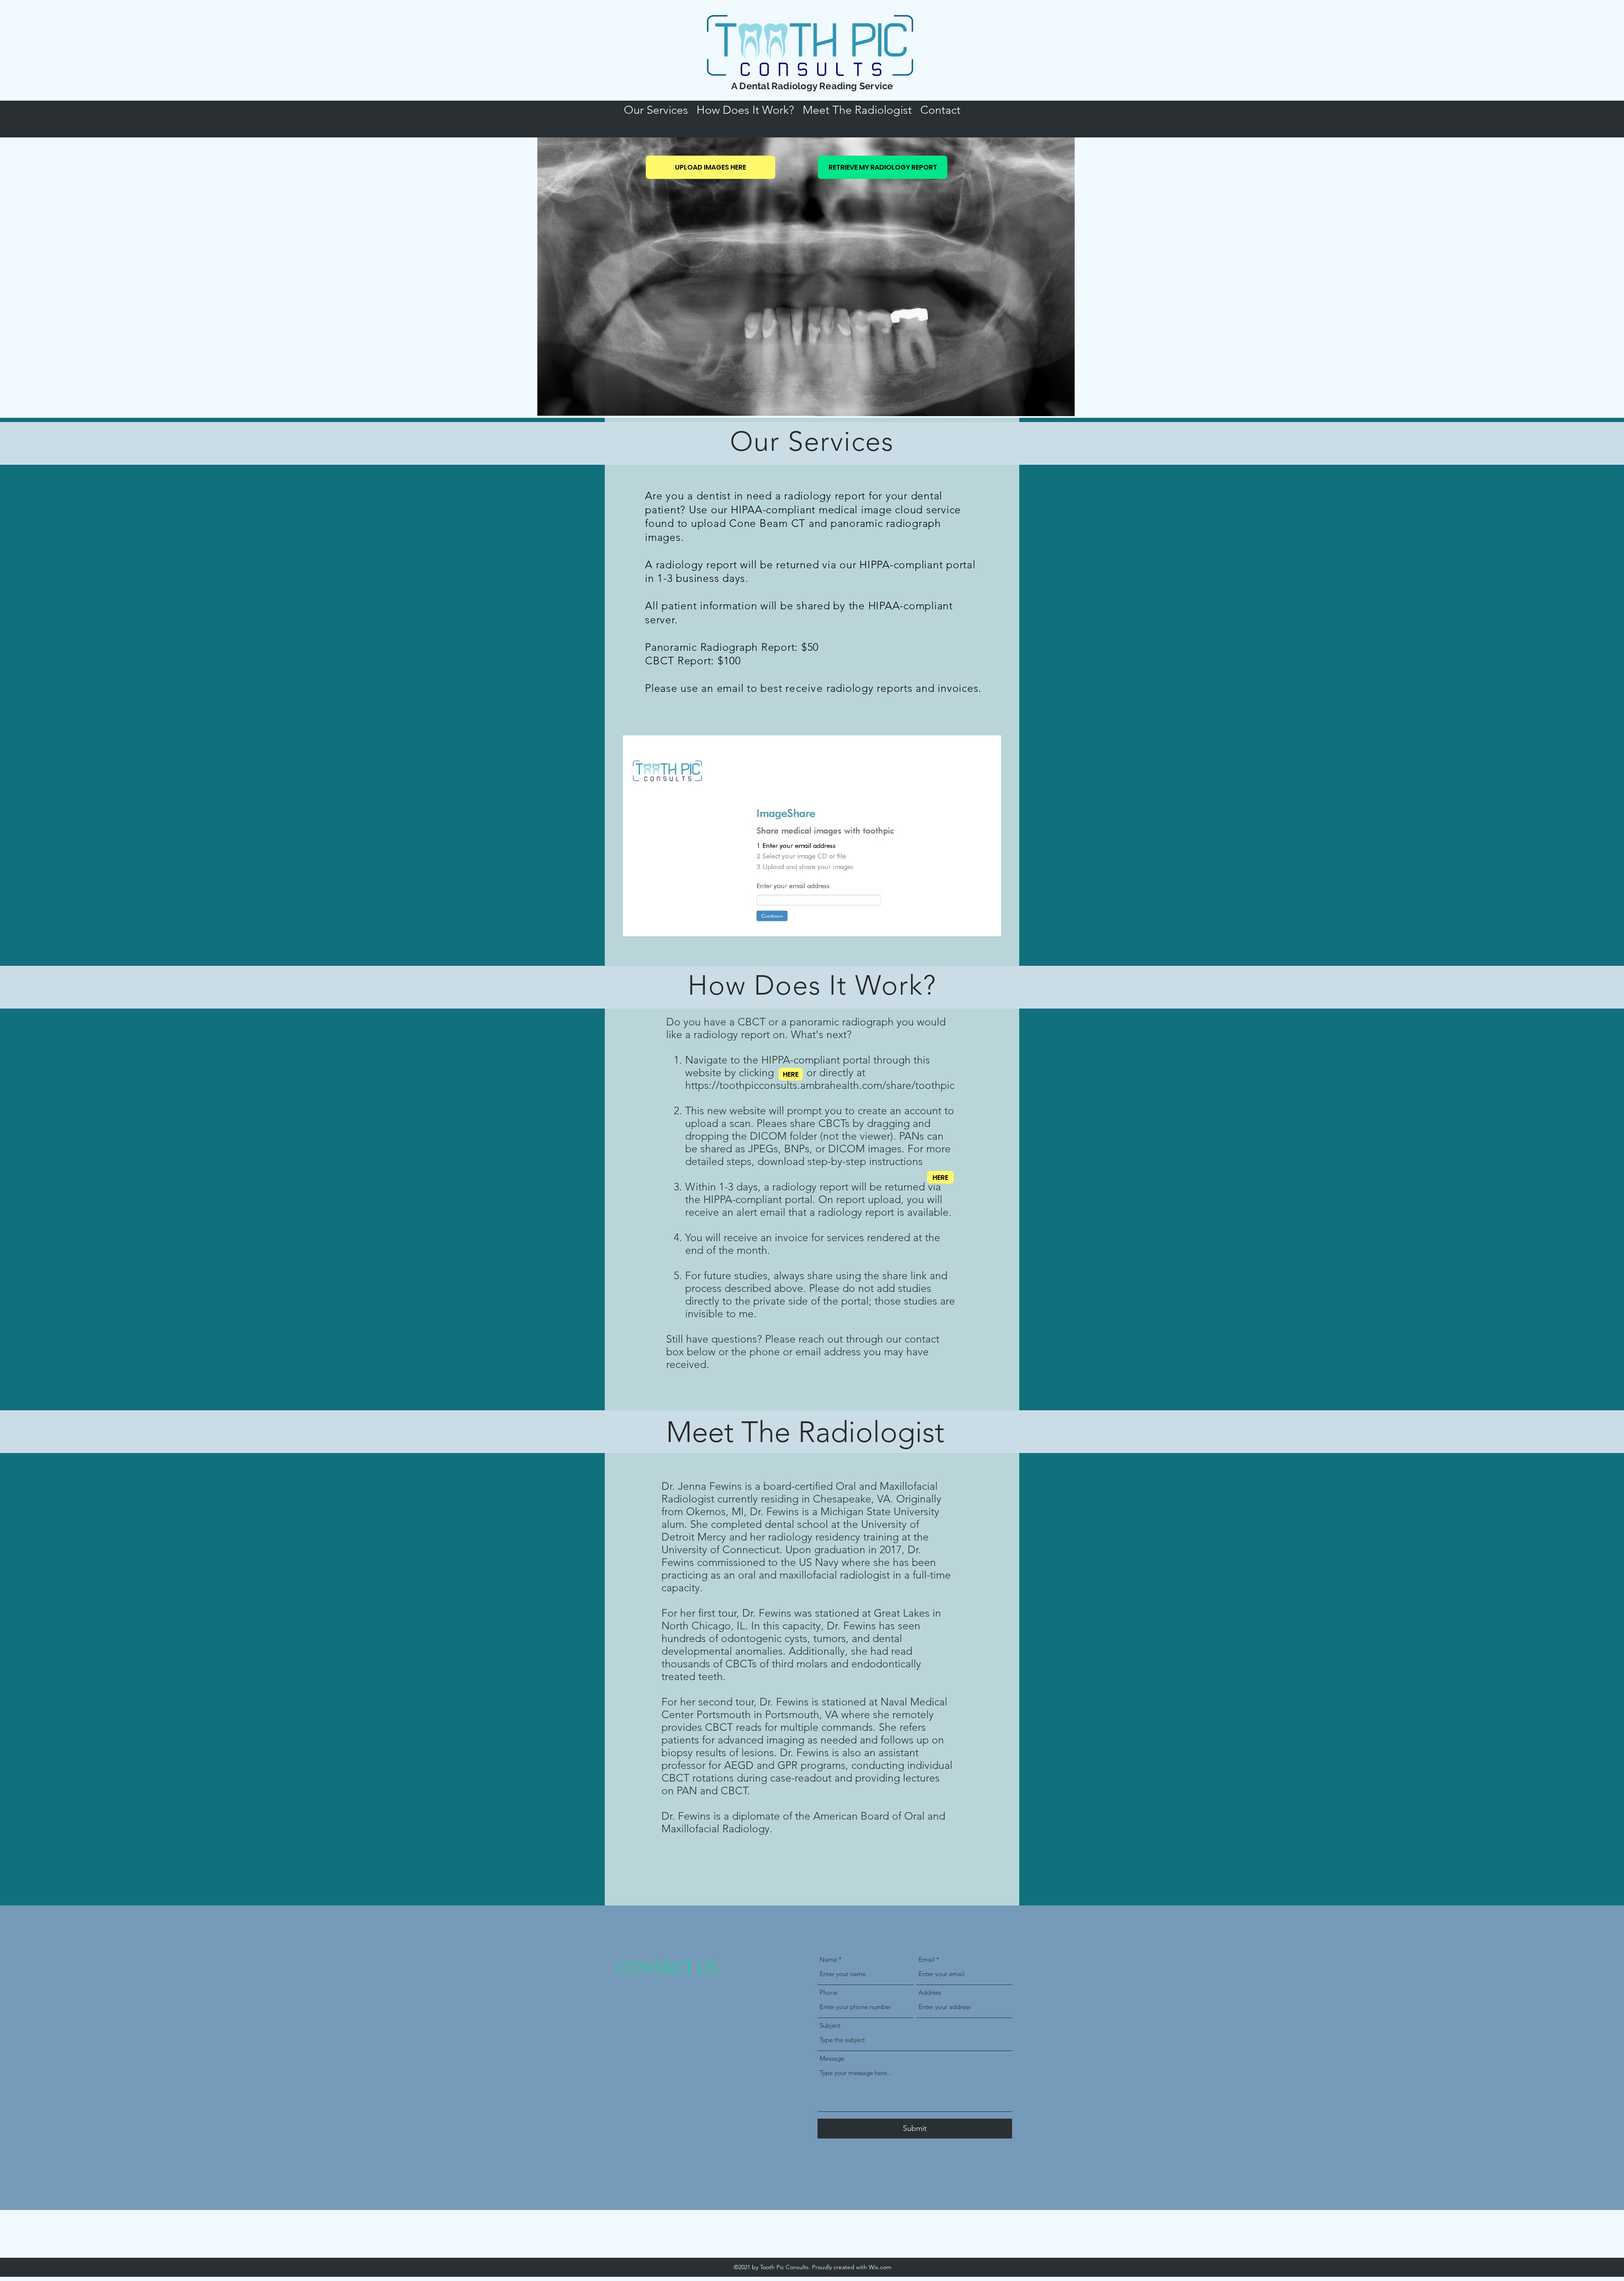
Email (927, 1959)
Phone (828, 1992)
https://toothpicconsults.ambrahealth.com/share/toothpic (820, 1085)
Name (828, 1959)
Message (832, 2058)
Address (930, 1992)
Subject (830, 2025)
